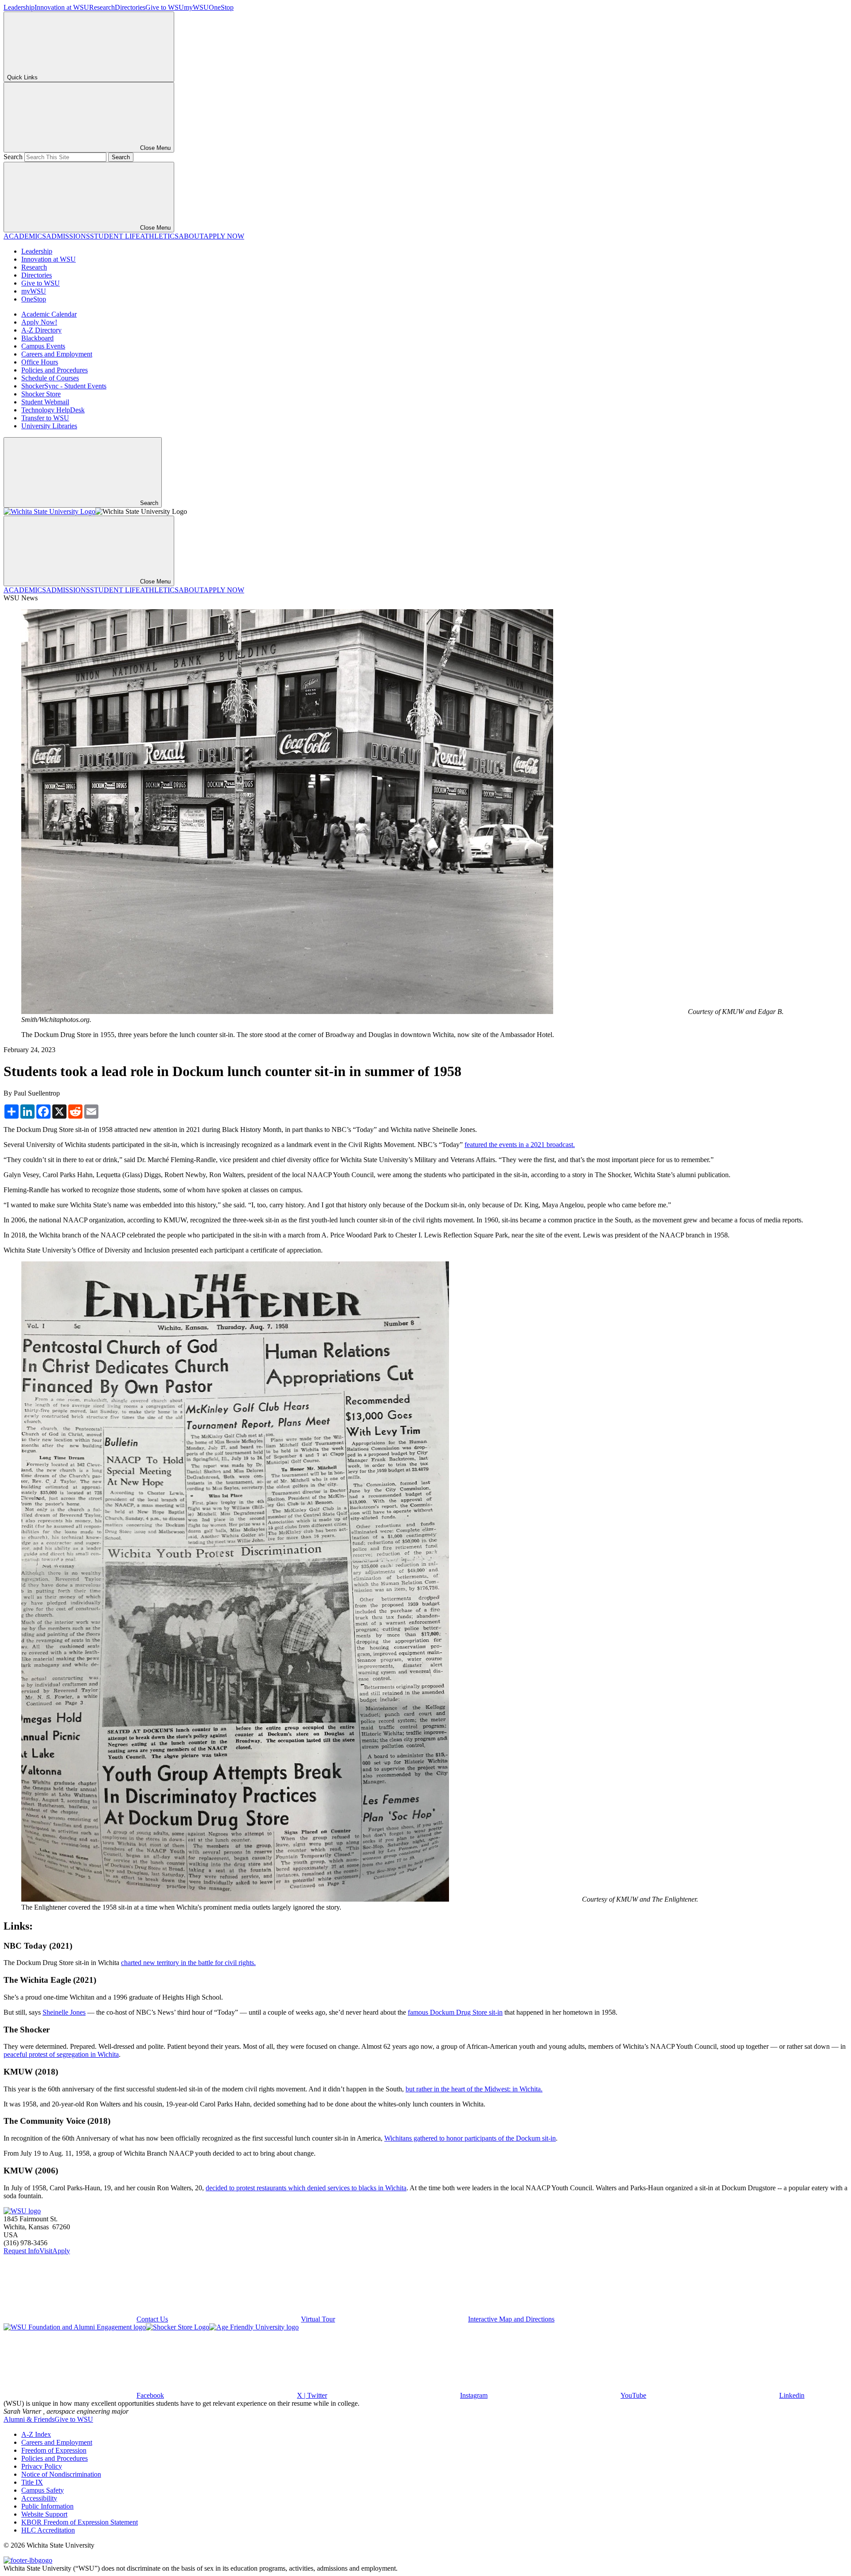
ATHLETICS (159, 236)
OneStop (221, 7)
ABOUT (191, 236)
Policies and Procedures (55, 370)
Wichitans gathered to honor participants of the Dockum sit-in (470, 2138)
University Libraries (49, 426)
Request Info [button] (21, 2251)
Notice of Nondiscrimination (61, 2474)
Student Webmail (45, 402)
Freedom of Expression (54, 2450)
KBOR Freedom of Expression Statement (80, 2522)
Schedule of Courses (50, 378)
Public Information (47, 2506)
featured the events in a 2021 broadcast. (520, 1145)
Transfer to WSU (45, 418)
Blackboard (37, 338)
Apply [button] (61, 2251)
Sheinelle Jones (64, 2012)
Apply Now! (39, 322)
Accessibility (39, 2498)
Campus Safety (43, 2490)
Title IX (32, 2482)
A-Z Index (36, 2434)
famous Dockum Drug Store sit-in (455, 2012)
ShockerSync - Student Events (64, 386)
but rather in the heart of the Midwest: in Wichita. (474, 2089)
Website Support (44, 2514)
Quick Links (22, 77)
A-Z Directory (41, 330)
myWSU (196, 7)
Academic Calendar (49, 314)
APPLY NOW (224, 236)
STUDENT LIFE (115, 236)
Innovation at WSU (62, 7)
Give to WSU (165, 7)
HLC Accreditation (48, 2530)
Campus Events (43, 346)
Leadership (19, 7)
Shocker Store (41, 394)
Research (102, 7)
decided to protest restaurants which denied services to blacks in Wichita (306, 2188)
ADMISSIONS (68, 236)
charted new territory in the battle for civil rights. (188, 1963)
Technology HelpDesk (53, 410)
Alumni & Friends (29, 2419)
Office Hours (40, 362)
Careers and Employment (57, 354)
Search (13, 157)
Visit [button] (46, 2251)
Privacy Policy (42, 2466)
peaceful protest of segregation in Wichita (61, 2054)
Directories (130, 7)
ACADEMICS (25, 236)
